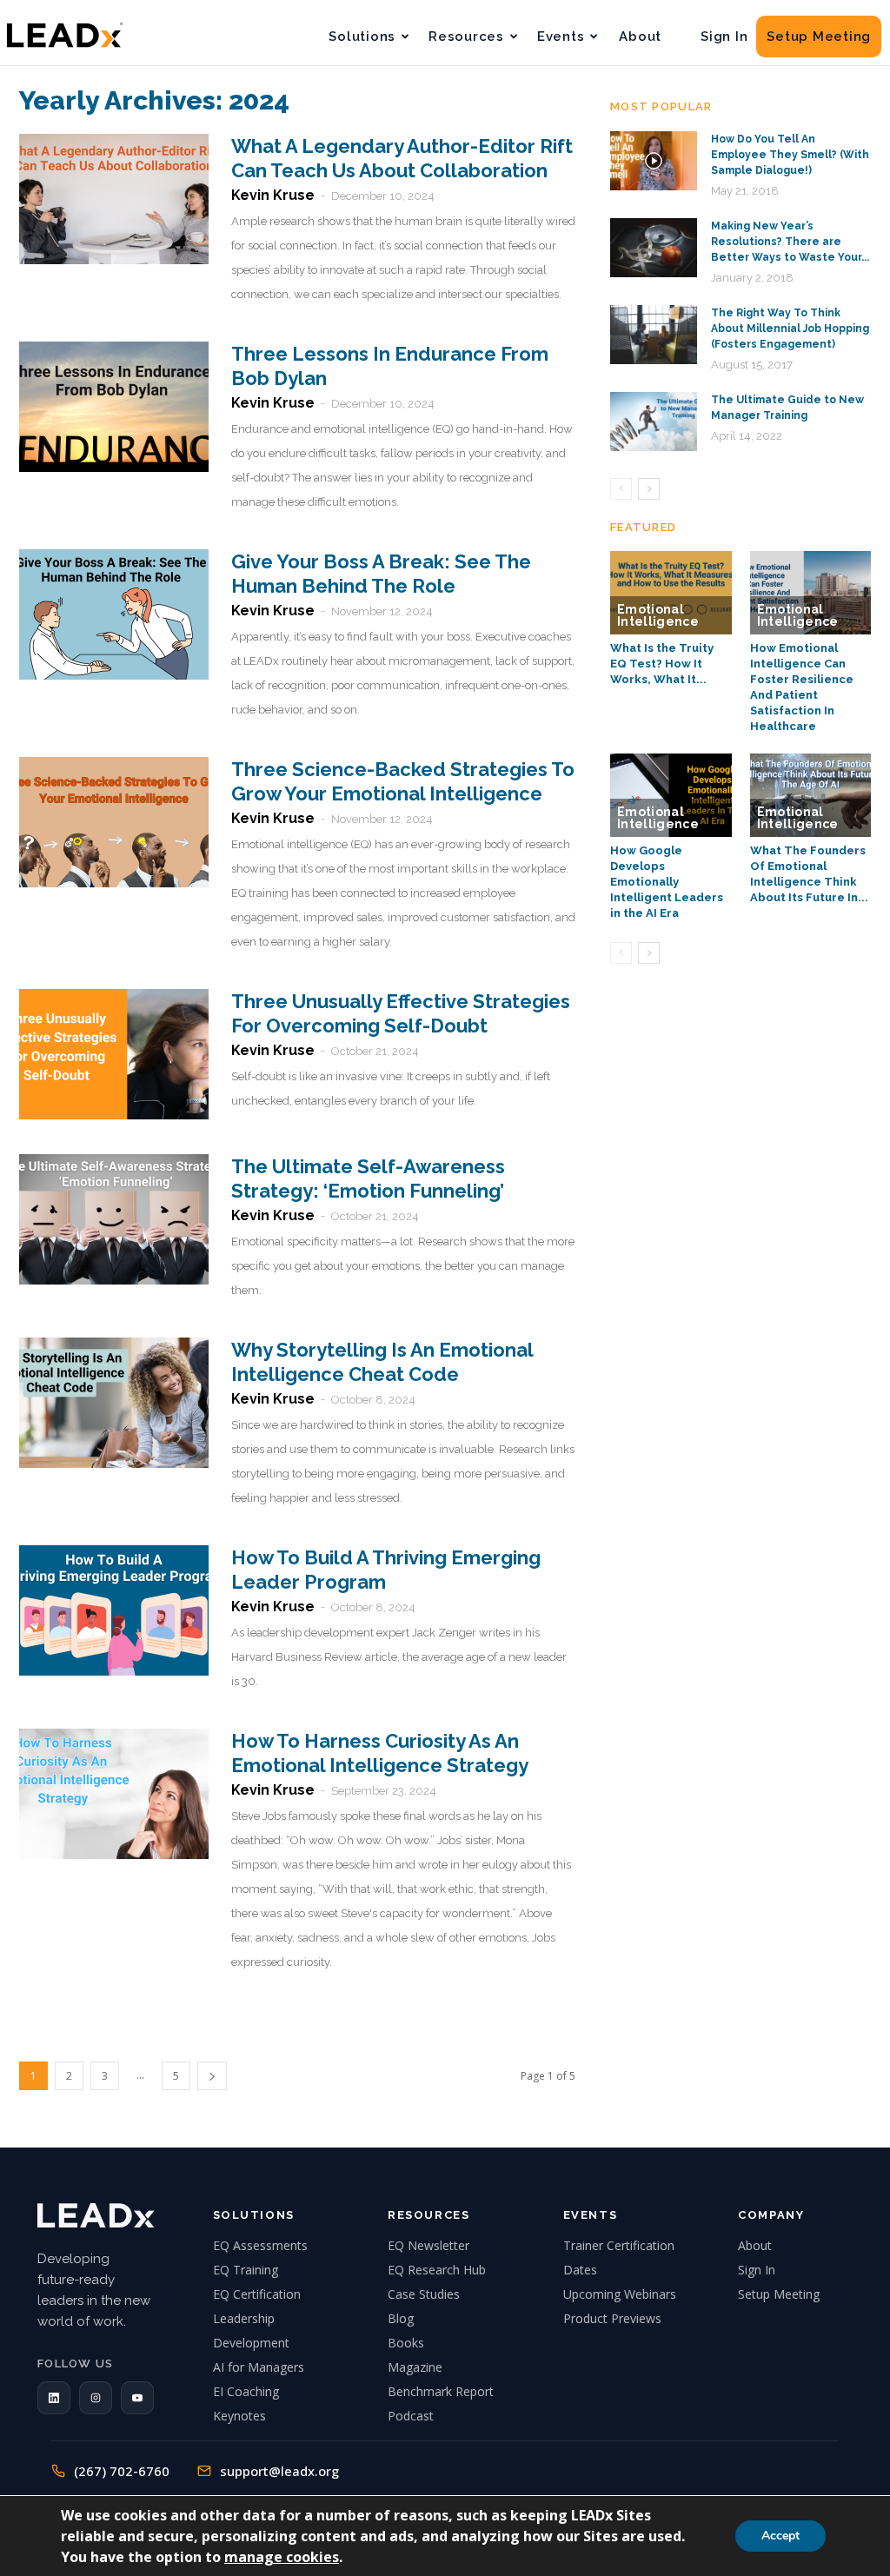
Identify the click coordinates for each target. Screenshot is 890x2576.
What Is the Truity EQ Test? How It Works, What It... (662, 664)
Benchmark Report (441, 2391)
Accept (780, 2536)
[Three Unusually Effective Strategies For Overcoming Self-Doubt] (114, 1054)
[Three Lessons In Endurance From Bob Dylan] (114, 407)
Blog (401, 2318)
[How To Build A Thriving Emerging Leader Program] (114, 1610)
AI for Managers (259, 2367)
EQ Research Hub (437, 2270)
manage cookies (282, 2557)
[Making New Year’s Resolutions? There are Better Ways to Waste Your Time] (654, 248)
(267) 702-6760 (122, 2471)
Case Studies (424, 2294)
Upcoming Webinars (620, 2294)
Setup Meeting (819, 37)
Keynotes (239, 2416)
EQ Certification (257, 2294)
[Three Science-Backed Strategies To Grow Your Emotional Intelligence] (114, 822)
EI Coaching (246, 2391)
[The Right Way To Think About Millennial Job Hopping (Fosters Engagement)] (654, 335)
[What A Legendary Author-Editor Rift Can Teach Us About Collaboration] (114, 199)
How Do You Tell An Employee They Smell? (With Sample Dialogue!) (790, 155)
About (640, 37)
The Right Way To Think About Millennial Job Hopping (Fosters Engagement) (790, 329)
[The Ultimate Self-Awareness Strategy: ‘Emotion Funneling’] (114, 1219)
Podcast (411, 2416)
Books (406, 2343)
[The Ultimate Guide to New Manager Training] (654, 422)
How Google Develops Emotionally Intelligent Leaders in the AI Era (667, 882)
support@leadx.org (279, 2471)
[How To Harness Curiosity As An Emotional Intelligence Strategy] (114, 1794)
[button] (54, 2398)
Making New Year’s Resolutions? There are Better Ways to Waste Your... (790, 242)
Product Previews (612, 2318)
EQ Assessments (260, 2245)
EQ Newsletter (428, 2245)
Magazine (415, 2367)
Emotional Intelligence (658, 615)
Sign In (724, 37)
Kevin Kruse (273, 195)
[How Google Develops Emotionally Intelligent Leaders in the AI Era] (671, 795)
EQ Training (246, 2270)
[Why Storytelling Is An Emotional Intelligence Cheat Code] (114, 1403)
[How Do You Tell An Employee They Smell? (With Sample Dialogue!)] (654, 161)
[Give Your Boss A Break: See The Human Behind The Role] (114, 614)
